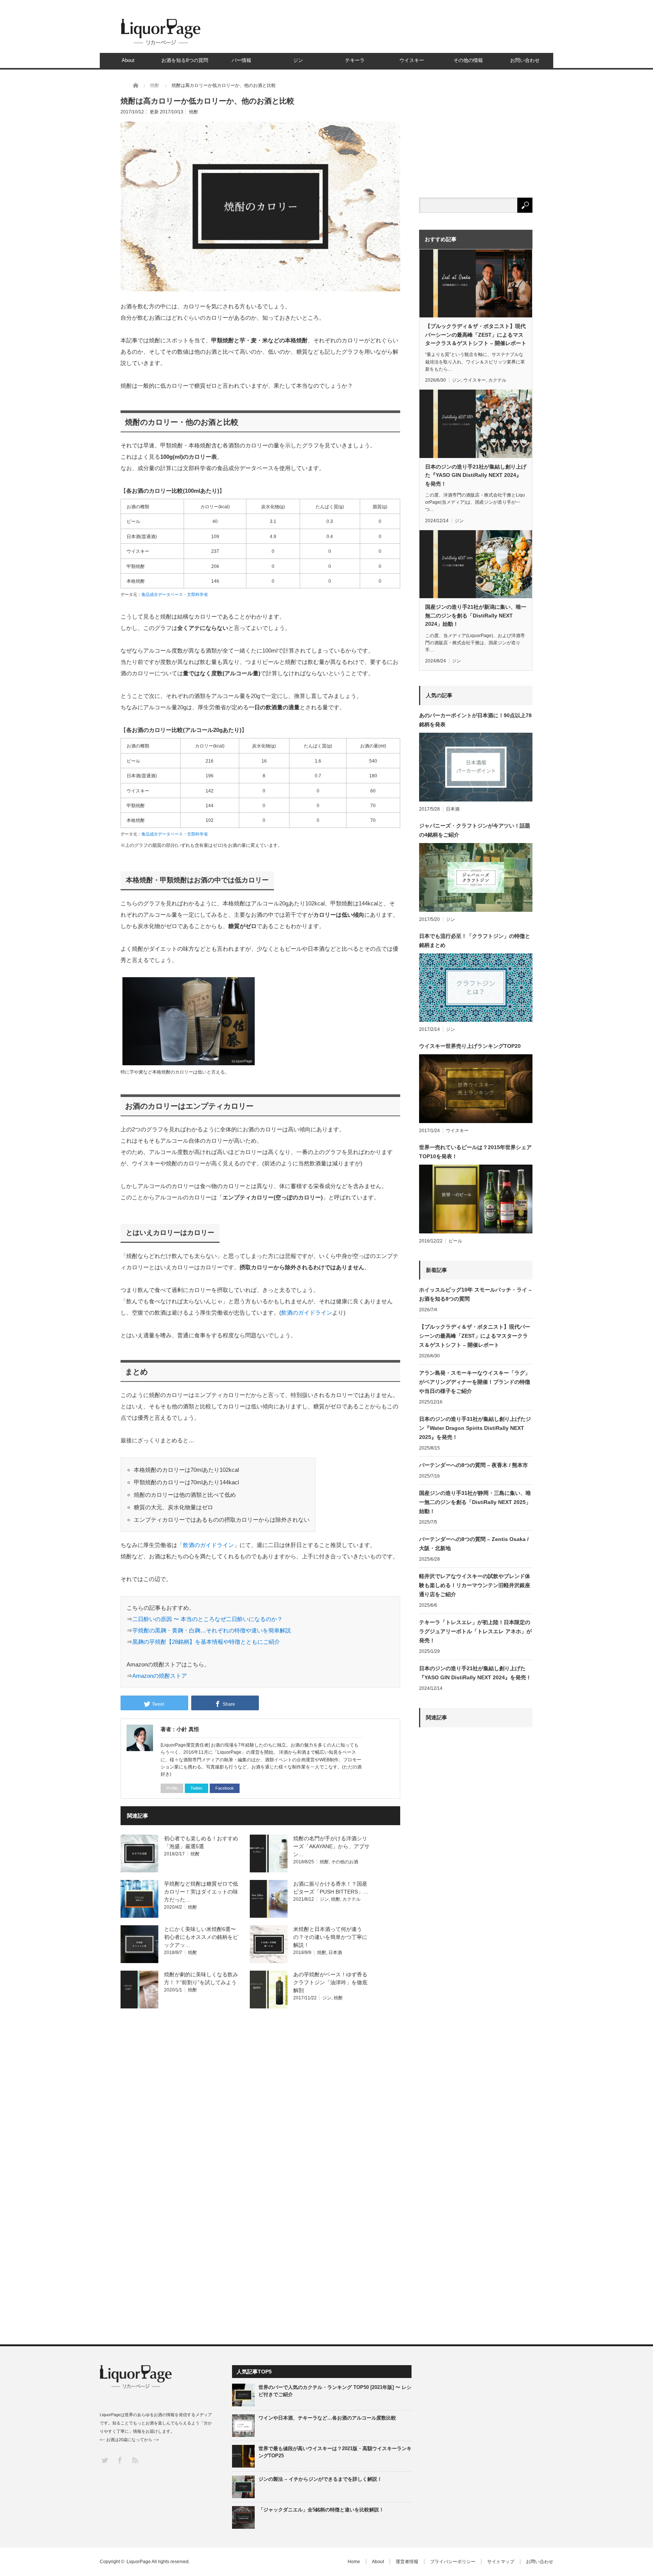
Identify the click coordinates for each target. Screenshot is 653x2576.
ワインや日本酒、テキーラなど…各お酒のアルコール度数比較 (327, 2418)
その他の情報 (468, 60)
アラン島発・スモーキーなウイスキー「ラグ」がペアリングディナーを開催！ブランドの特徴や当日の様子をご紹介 (475, 1382)
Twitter (197, 1788)
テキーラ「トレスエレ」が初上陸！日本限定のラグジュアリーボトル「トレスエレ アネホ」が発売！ (475, 1631)
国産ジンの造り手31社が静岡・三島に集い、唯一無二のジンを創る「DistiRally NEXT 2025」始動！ (475, 1502)
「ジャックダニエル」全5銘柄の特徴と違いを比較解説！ (321, 2510)
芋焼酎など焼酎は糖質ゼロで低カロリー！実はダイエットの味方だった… (201, 1892)
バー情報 (241, 60)
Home (354, 2562)
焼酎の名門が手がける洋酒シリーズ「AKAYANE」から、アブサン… (331, 1846)
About (128, 60)
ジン (298, 60)
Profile (172, 1788)
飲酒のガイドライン (307, 1313)
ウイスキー (412, 60)
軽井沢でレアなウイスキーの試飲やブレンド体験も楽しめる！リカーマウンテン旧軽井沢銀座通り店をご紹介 (475, 1585)
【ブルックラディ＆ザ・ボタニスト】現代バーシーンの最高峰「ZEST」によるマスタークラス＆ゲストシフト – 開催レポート (476, 335)
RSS (135, 2460)
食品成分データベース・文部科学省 (175, 594)
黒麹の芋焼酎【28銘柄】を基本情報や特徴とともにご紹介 (206, 1642)
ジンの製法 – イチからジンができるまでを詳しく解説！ (320, 2479)
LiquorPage (139, 2562)
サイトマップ (501, 2562)
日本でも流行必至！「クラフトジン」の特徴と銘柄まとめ (475, 941)
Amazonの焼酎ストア (160, 1676)
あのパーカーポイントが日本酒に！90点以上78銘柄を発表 (475, 720)
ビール (455, 1241)
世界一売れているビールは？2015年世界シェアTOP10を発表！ (475, 1152)
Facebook (225, 1788)
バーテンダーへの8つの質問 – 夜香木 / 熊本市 (474, 1465)
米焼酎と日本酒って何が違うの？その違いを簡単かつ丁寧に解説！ (330, 1937)
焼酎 (193, 112)
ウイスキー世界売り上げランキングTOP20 (470, 1046)
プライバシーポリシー (453, 2562)
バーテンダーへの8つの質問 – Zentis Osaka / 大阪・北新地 (474, 1544)
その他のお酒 (345, 1862)
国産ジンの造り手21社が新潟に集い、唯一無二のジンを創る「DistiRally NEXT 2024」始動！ (476, 615)
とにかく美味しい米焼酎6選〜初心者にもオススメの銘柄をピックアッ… (201, 1937)
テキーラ (355, 60)
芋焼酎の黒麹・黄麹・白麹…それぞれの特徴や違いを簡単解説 (212, 1630)
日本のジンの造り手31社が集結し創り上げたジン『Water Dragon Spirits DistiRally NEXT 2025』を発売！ (475, 1428)
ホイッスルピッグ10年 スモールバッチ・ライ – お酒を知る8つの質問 (475, 1294)
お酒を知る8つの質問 (185, 60)
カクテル (351, 1899)
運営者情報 (407, 2562)
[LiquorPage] (161, 45)
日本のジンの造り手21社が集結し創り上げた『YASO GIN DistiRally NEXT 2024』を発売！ (476, 475)
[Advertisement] (476, 2012)
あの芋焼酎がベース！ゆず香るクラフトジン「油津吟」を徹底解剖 (330, 1982)
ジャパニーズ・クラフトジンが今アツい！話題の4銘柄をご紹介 (475, 830)
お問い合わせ (525, 60)
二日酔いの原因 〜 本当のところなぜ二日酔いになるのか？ (207, 1619)
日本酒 (335, 1952)
